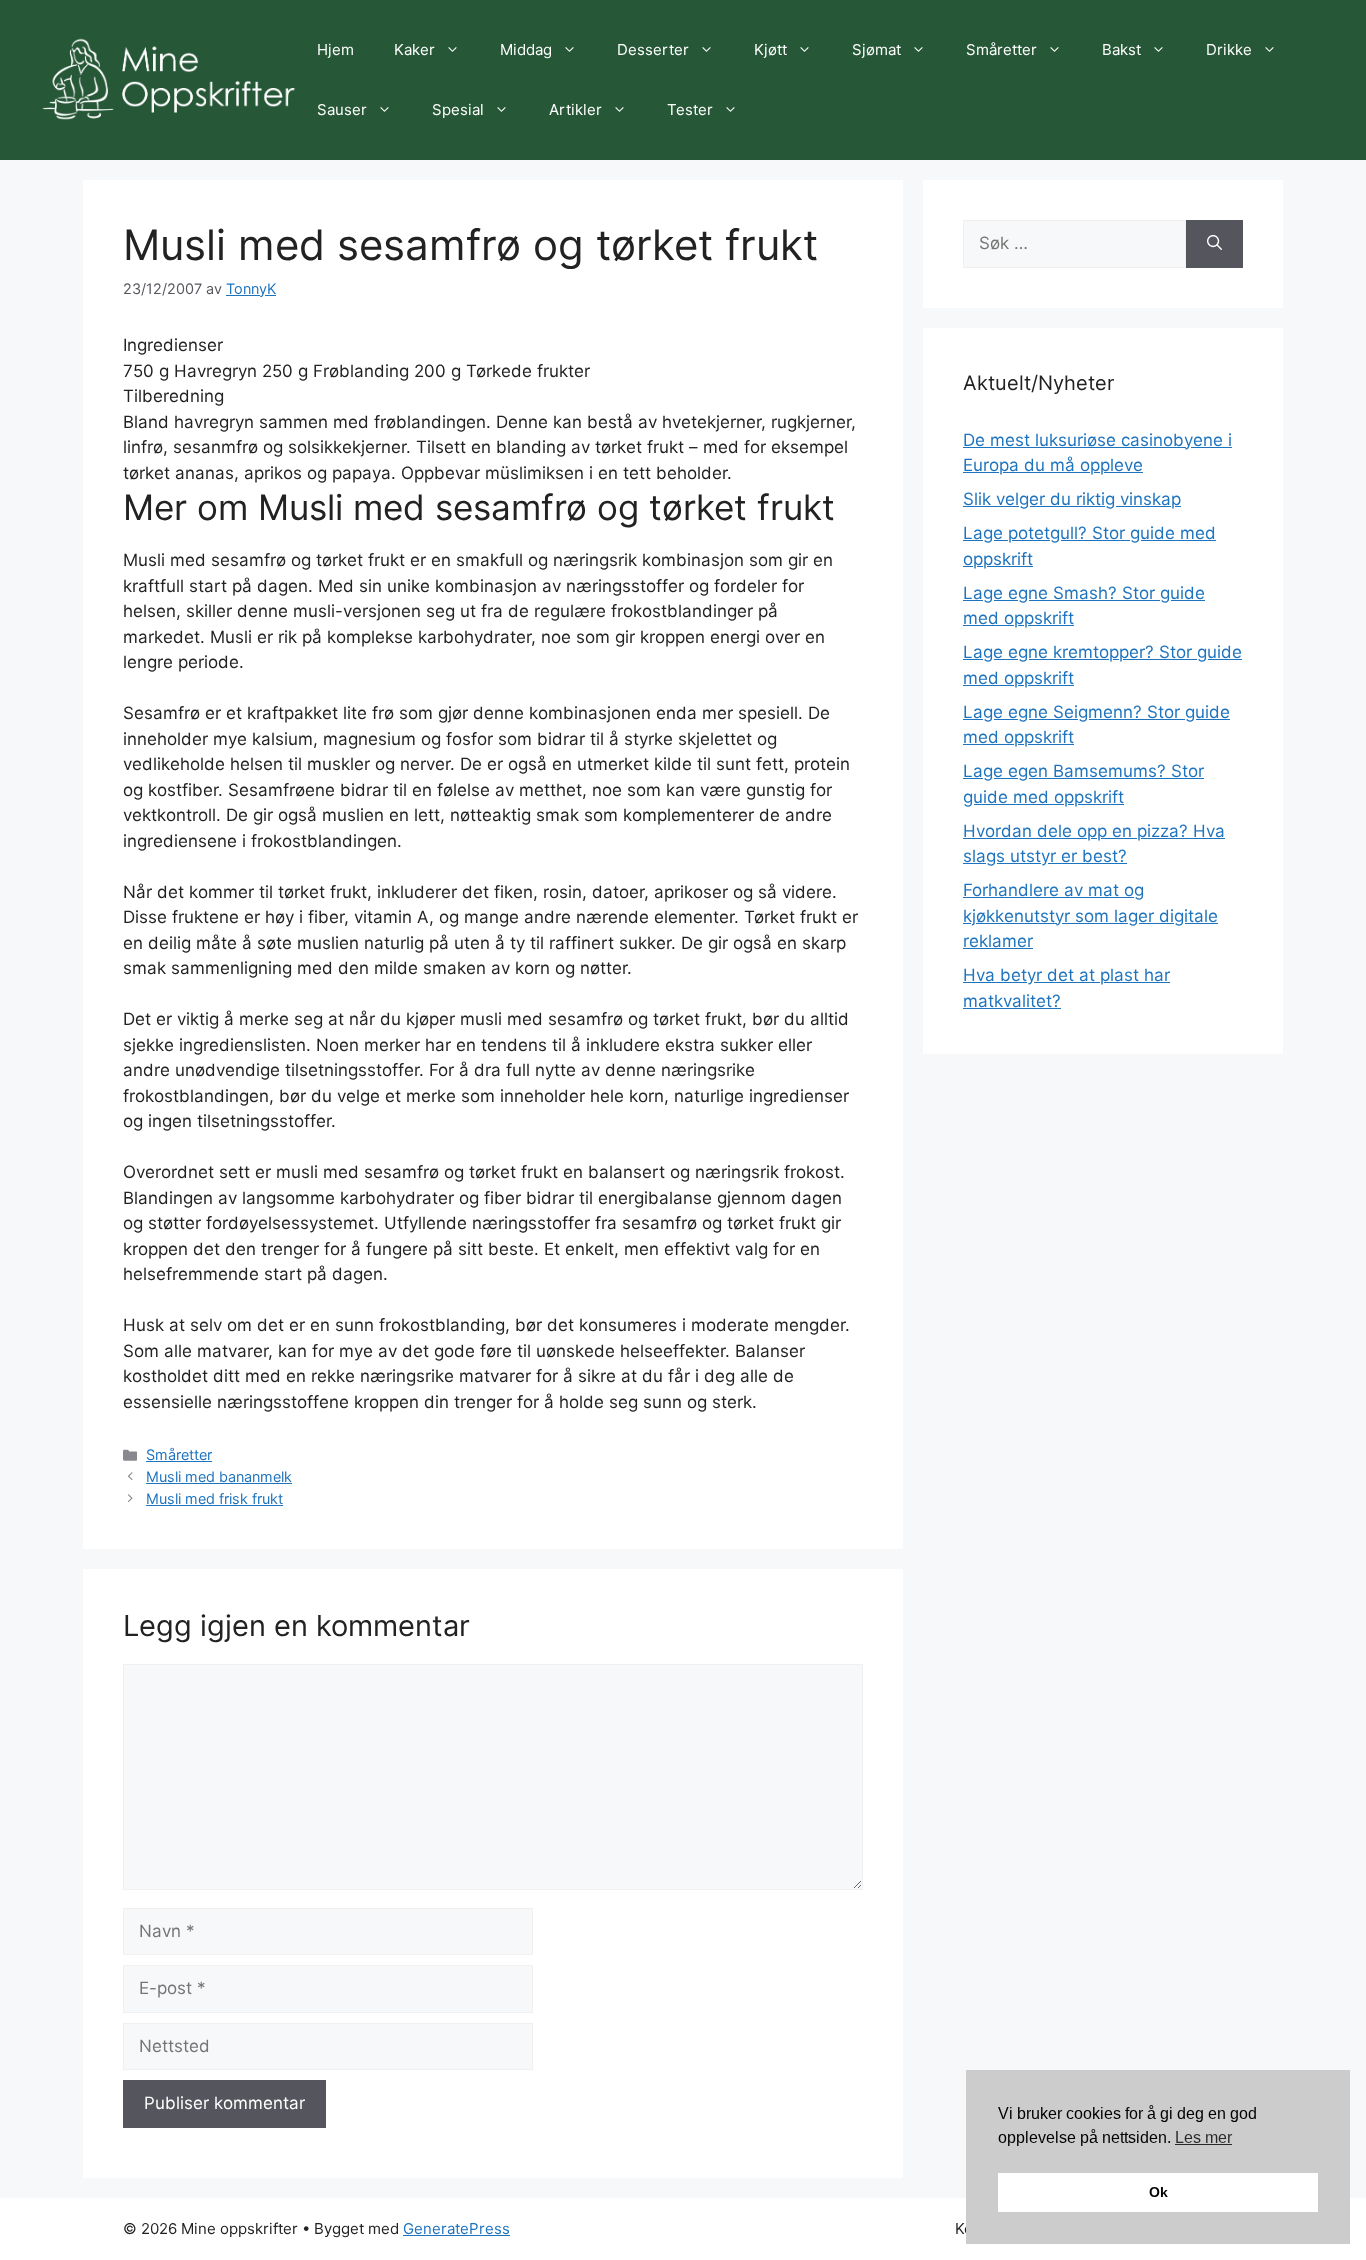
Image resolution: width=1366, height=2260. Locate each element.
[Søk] (1214, 244)
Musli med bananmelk (219, 1476)
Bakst (1121, 49)
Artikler (575, 109)
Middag (526, 49)
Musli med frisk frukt (214, 1498)
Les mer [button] (1203, 2137)
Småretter (1001, 49)
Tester (690, 109)
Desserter (653, 49)
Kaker (414, 49)
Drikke (1229, 49)
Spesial (458, 109)
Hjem (335, 49)
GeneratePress (456, 2228)
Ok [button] (1158, 2192)
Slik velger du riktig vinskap (1072, 499)
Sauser (342, 109)
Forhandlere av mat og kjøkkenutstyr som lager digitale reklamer (1090, 915)
